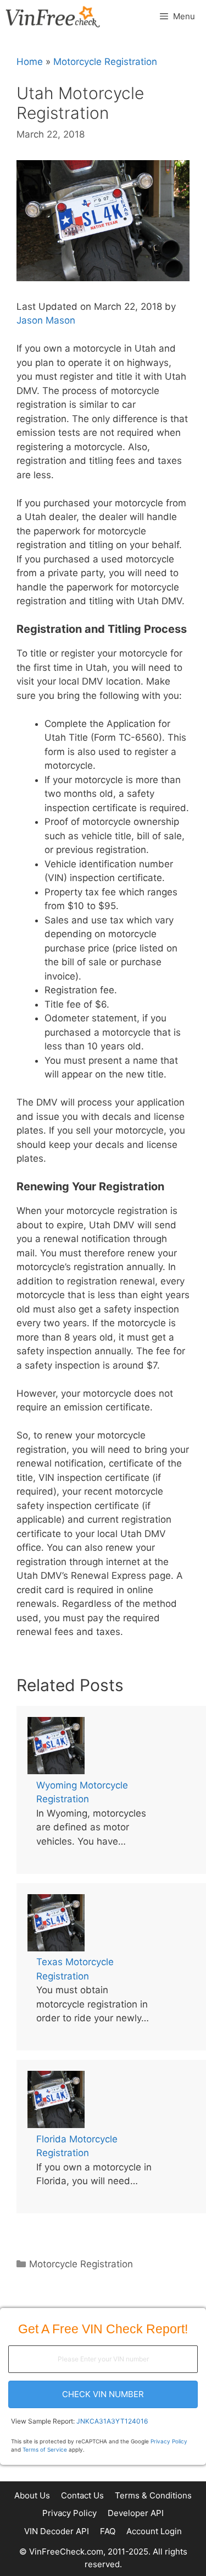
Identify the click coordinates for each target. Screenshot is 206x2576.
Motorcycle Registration (105, 62)
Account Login (154, 2531)
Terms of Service (45, 2449)
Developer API (136, 2513)
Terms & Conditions (153, 2495)
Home (30, 62)
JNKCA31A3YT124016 (112, 2421)
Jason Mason (46, 320)
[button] (103, 2394)
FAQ (108, 2531)
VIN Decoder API (57, 2531)
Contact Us (82, 2495)
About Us (32, 2495)
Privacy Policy (169, 2441)
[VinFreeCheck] (53, 17)
